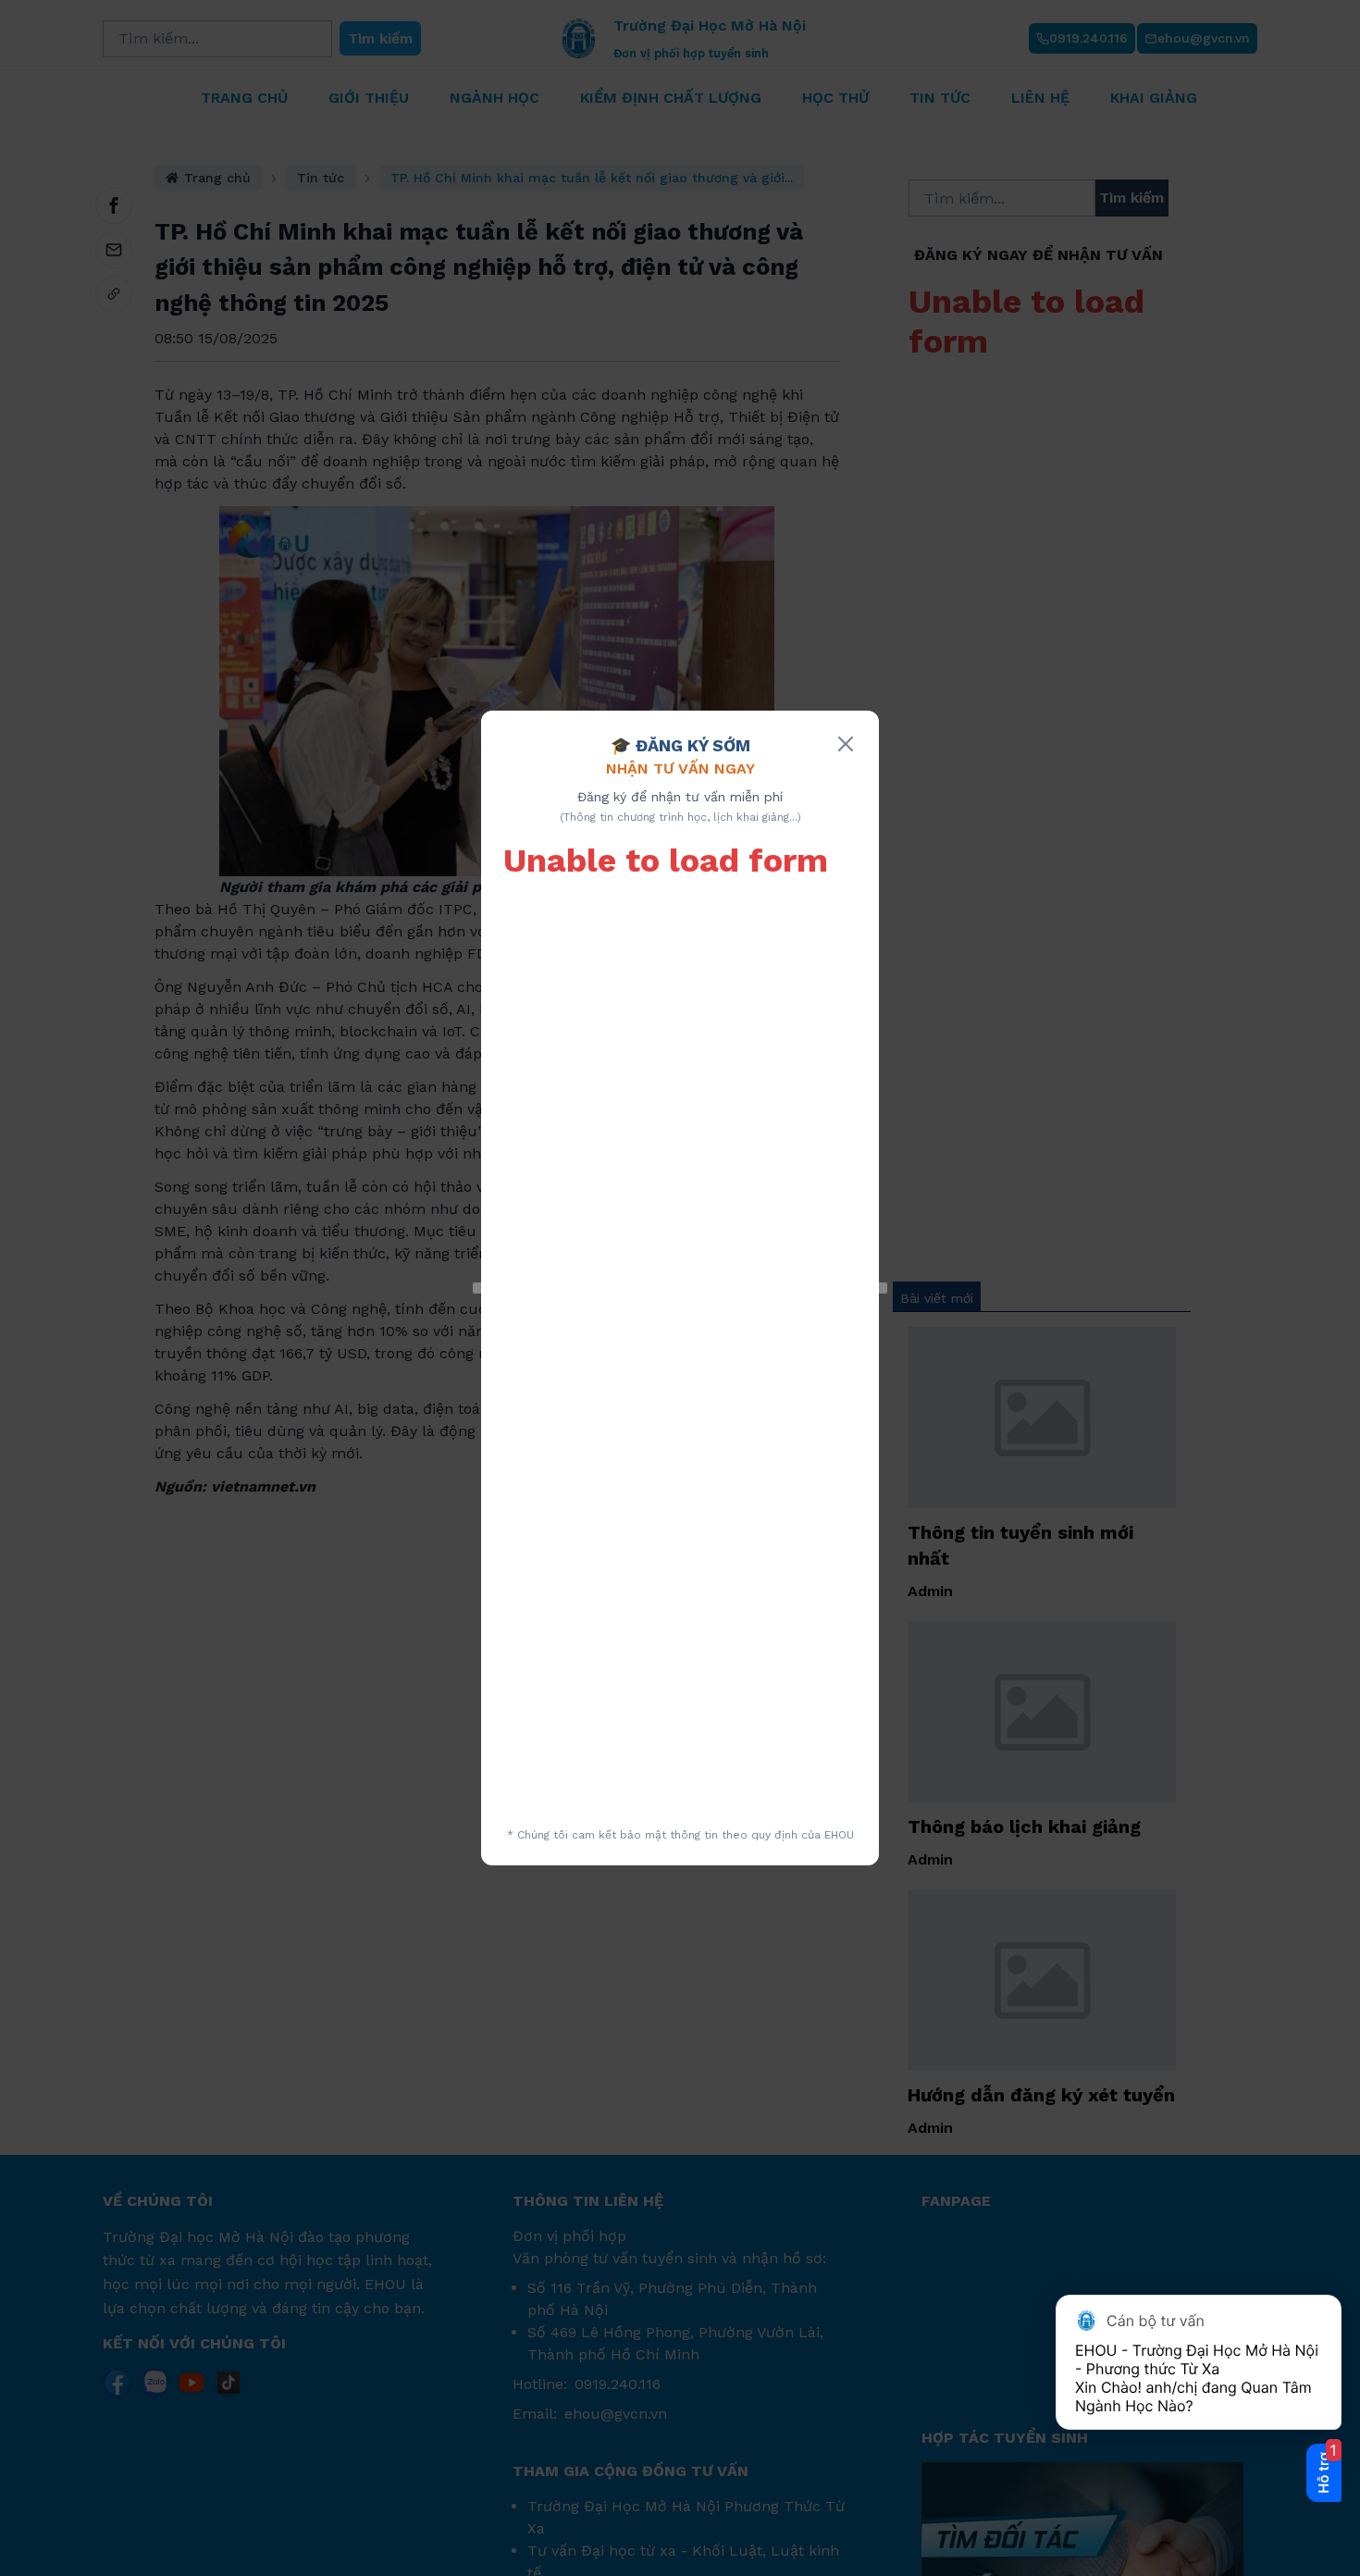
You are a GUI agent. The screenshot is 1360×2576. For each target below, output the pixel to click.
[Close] (846, 744)
